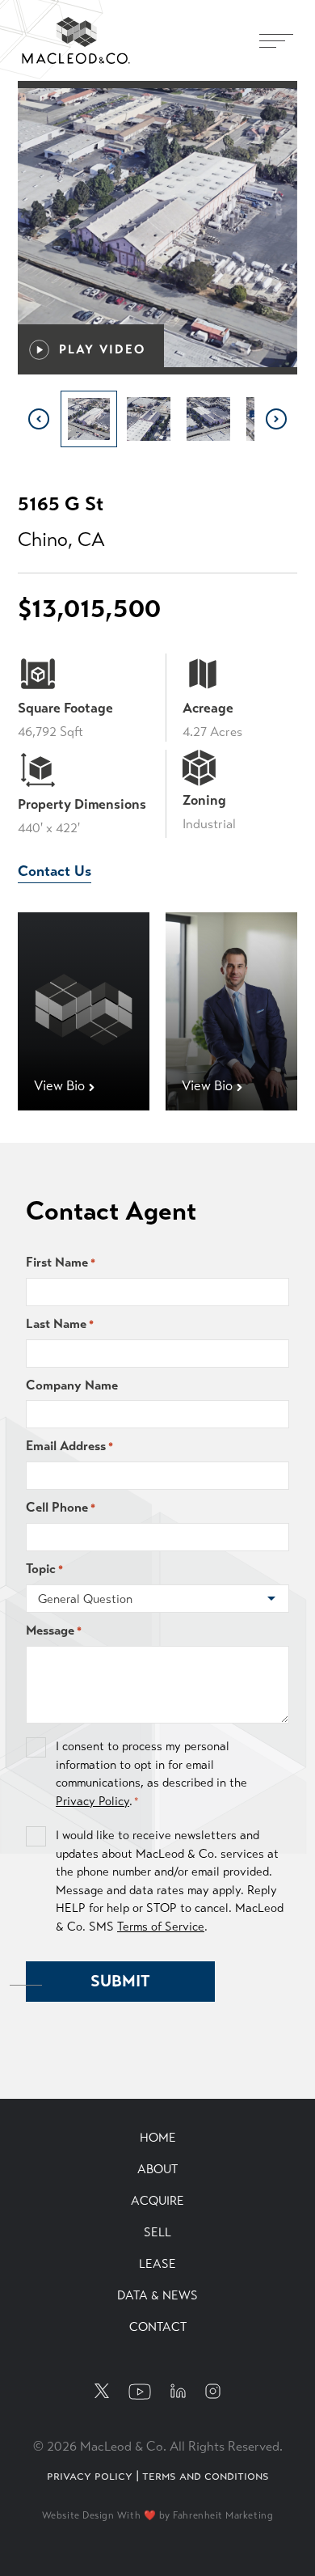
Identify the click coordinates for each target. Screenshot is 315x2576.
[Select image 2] (149, 419)
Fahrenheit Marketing (223, 2515)
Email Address (69, 1446)
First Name (61, 1262)
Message (54, 1630)
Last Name (60, 1324)
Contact (158, 2327)
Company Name (72, 1385)
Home (158, 2138)
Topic (44, 1569)
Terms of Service (161, 1927)
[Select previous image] (39, 419)
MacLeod (53, 26)
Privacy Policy (92, 1801)
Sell (157, 2232)
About (157, 2169)
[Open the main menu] (276, 40)
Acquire (157, 2201)
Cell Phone (61, 1507)
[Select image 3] (208, 419)
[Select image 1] (89, 419)
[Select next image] (276, 419)
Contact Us (55, 871)
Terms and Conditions (206, 2475)
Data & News (157, 2295)
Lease (157, 2264)
